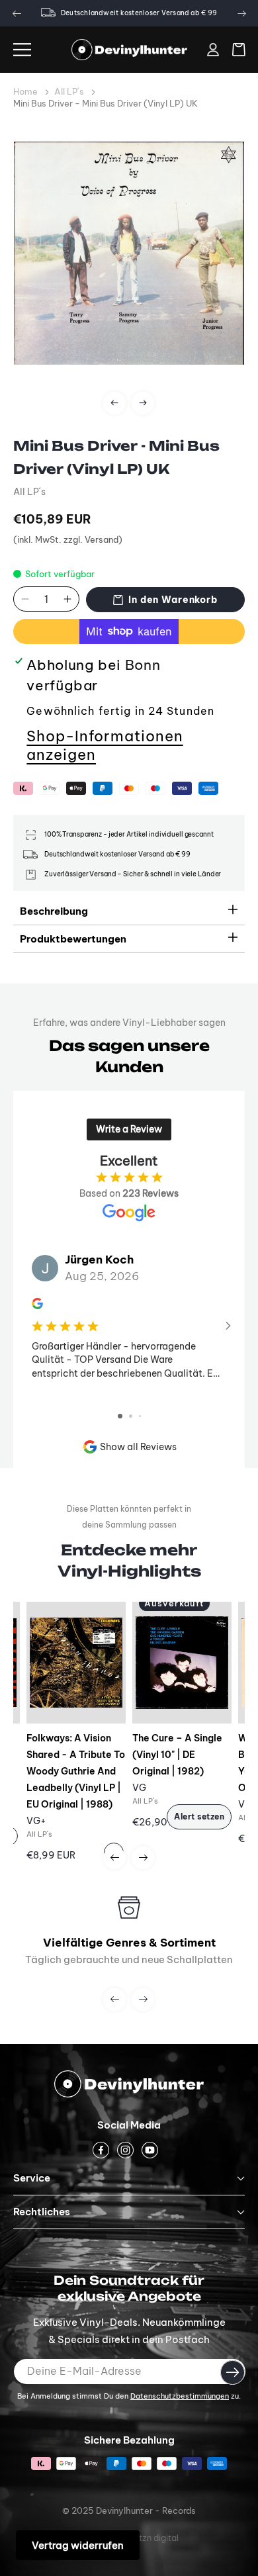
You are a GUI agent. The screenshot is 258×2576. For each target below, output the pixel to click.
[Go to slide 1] (120, 1416)
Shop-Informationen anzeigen (105, 745)
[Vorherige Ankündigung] (17, 13)
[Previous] (114, 403)
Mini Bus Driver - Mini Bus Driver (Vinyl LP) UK (106, 103)
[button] (22, 50)
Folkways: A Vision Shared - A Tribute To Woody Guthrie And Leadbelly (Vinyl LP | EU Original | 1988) (76, 1771)
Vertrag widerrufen (78, 2545)
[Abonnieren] (233, 2372)
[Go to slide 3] (140, 1416)
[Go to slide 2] (131, 1416)
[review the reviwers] (37, 1306)
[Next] (143, 403)
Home (25, 91)
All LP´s (69, 91)
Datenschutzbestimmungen (180, 2396)
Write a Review (129, 1129)
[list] (129, 281)
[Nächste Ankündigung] (241, 13)
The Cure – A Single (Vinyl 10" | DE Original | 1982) (177, 1755)
